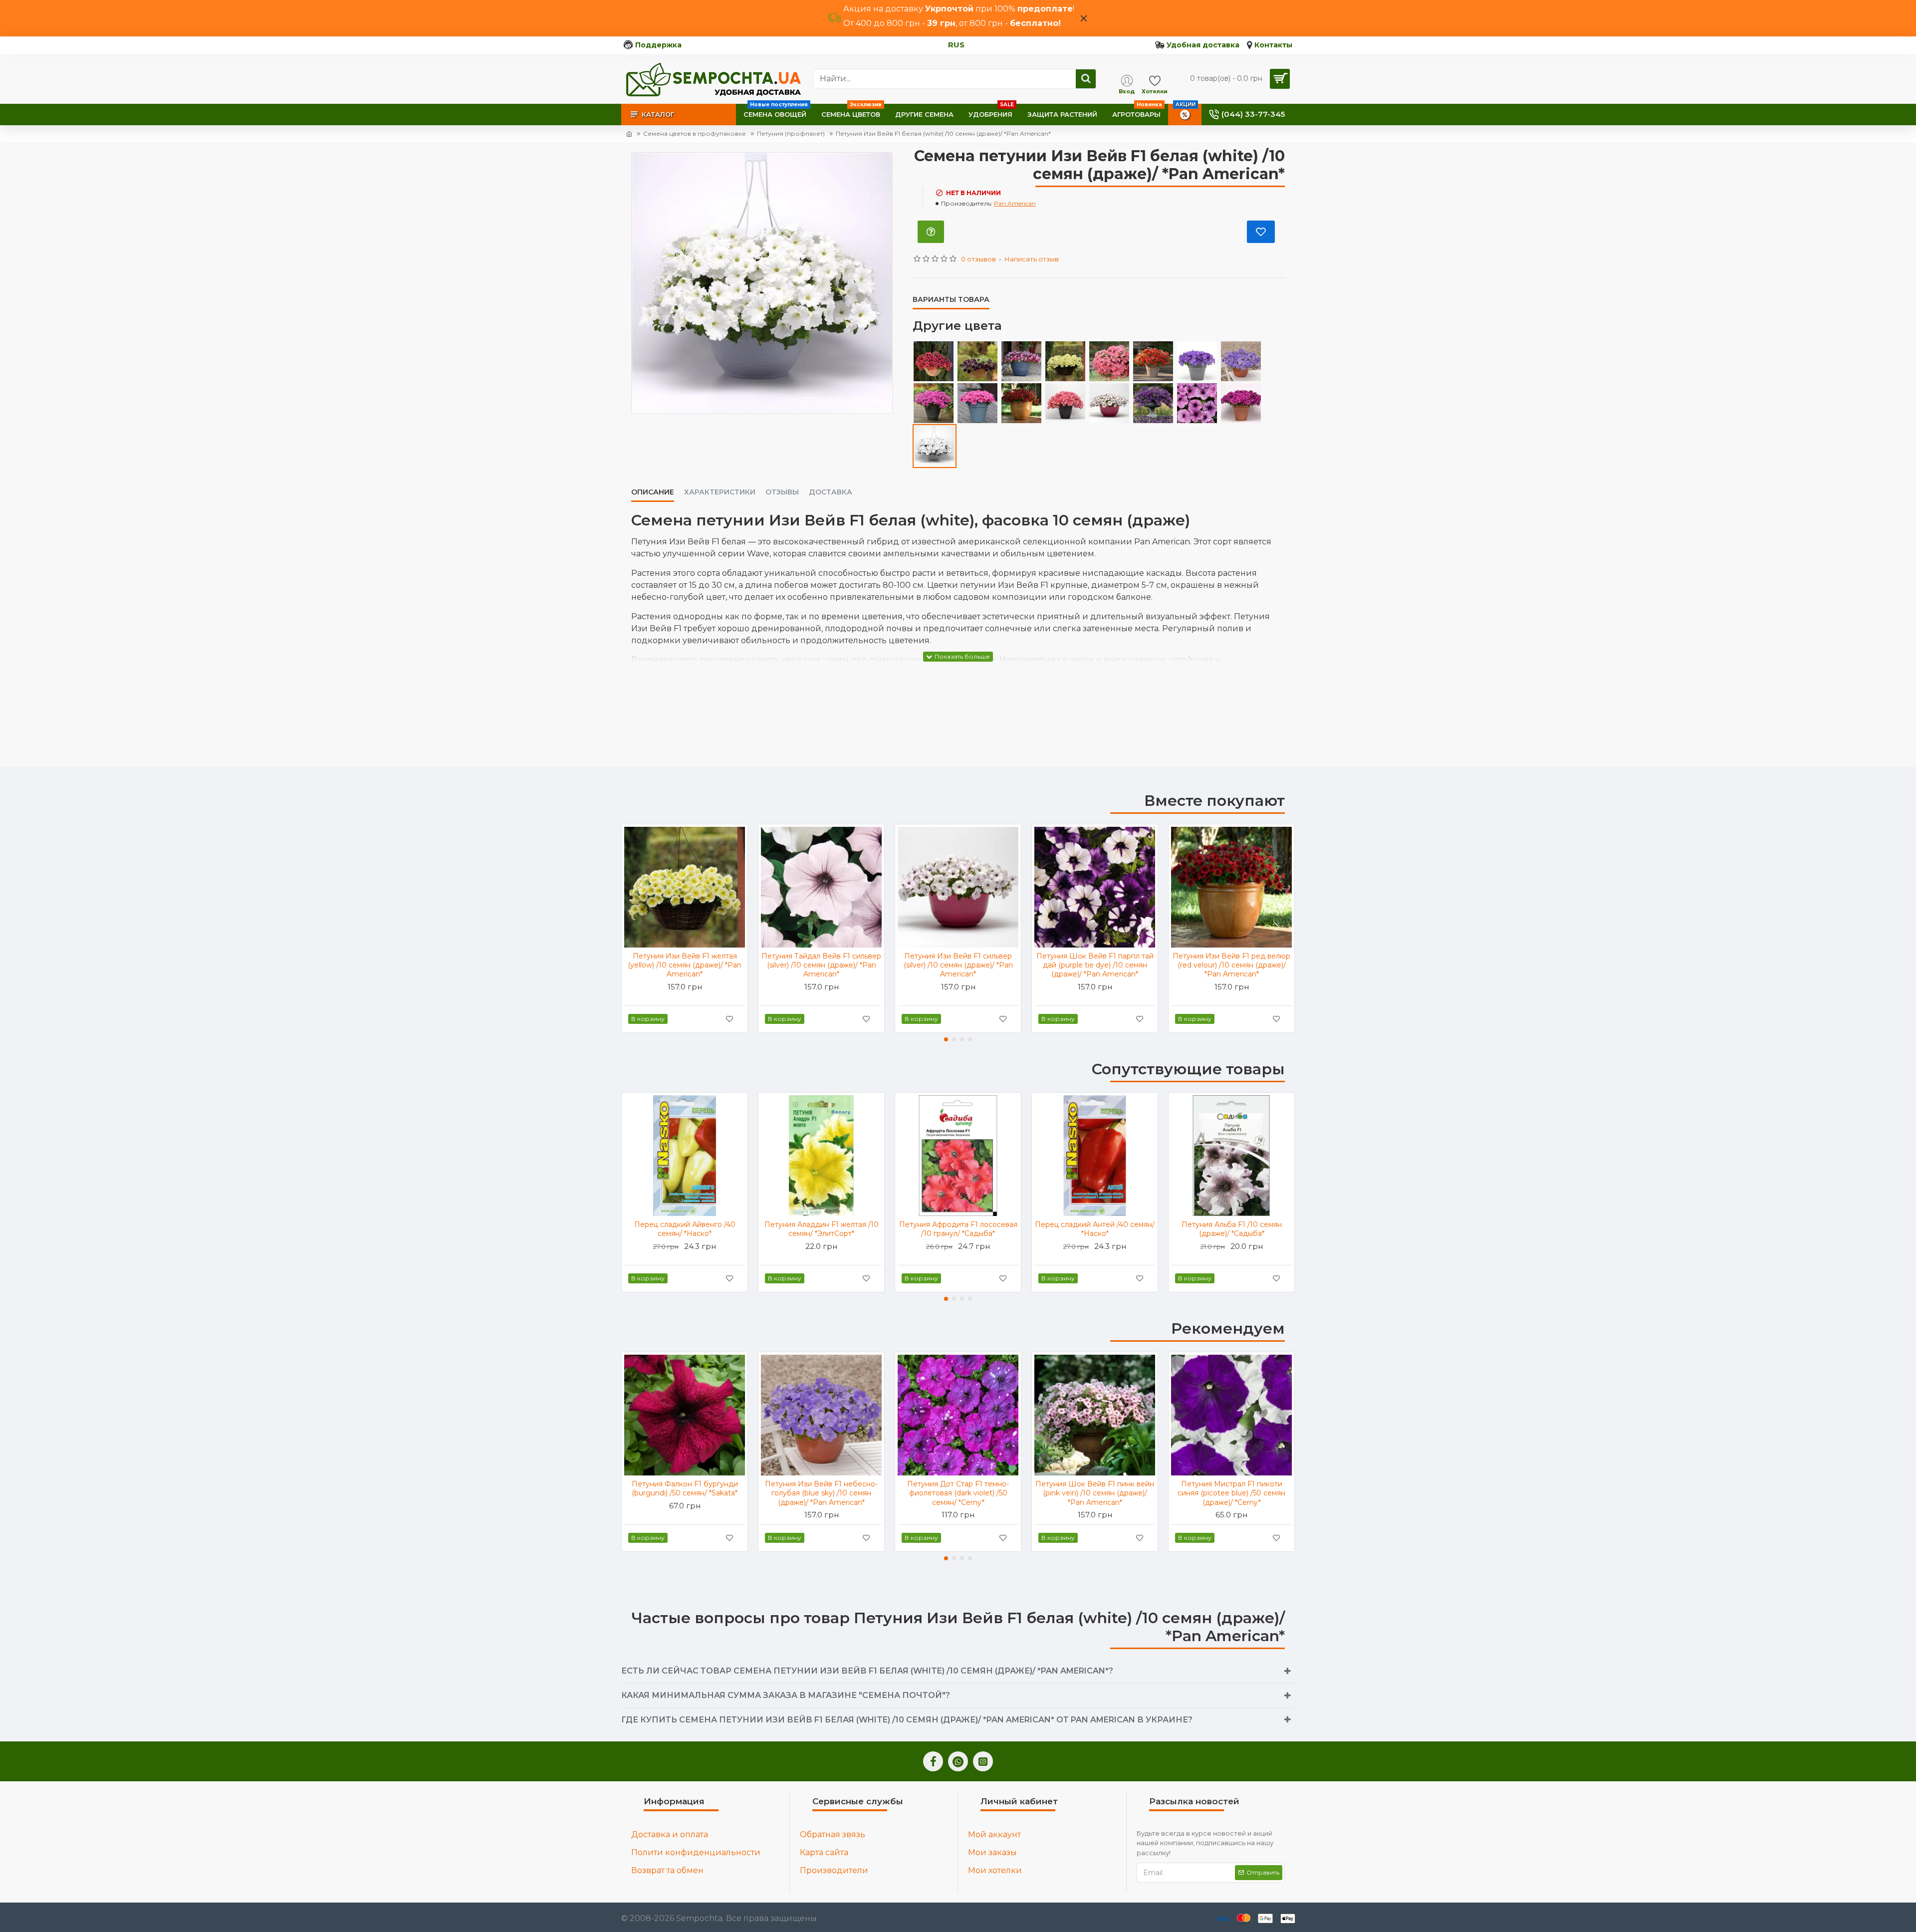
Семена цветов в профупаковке (695, 133)
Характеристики (720, 492)
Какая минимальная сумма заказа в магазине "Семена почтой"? (786, 1695)
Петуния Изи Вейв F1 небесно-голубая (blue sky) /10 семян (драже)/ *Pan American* (821, 1493)
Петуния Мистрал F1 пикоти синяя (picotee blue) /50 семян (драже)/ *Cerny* (1231, 1493)
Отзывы (782, 492)
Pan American (1015, 203)
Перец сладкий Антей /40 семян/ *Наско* (1095, 1229)
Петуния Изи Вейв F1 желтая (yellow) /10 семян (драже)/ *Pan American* (685, 965)
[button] (946, 1039)
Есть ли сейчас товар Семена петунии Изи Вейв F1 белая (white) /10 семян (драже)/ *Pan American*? (867, 1671)
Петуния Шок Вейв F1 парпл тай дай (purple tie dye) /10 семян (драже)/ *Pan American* (1095, 965)
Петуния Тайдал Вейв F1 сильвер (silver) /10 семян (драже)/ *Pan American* (821, 965)
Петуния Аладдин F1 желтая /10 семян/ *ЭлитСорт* (822, 1229)
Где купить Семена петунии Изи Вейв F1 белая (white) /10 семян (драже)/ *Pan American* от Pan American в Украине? (907, 1720)
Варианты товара (951, 300)
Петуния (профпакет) (791, 133)
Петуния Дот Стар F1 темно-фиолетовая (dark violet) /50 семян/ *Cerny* (958, 1493)
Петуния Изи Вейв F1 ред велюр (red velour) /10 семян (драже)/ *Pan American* (1231, 965)
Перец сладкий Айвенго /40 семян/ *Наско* (685, 1229)
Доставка (831, 492)
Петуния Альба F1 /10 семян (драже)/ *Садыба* (1232, 1229)
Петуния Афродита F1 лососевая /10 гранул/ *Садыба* (958, 1229)
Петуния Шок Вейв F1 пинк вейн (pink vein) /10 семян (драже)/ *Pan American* (1095, 1493)
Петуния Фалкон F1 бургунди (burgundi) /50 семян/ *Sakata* (685, 1488)
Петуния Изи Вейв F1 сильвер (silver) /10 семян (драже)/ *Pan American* (958, 965)
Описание (653, 492)
